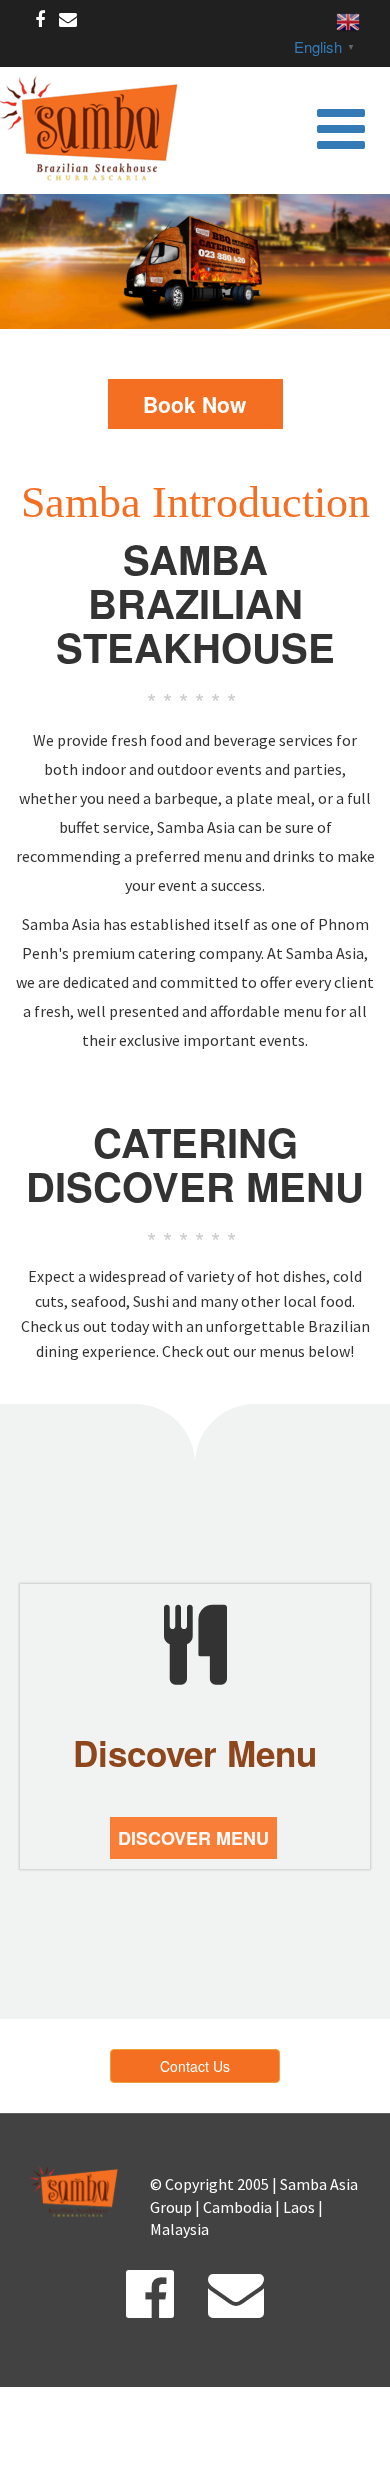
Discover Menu (193, 1838)
